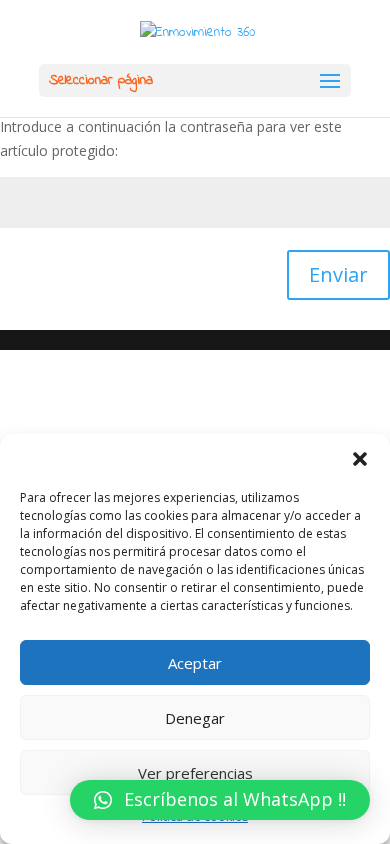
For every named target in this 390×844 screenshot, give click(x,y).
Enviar (338, 274)
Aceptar (195, 663)
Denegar (195, 718)
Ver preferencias (195, 773)
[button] (360, 459)
